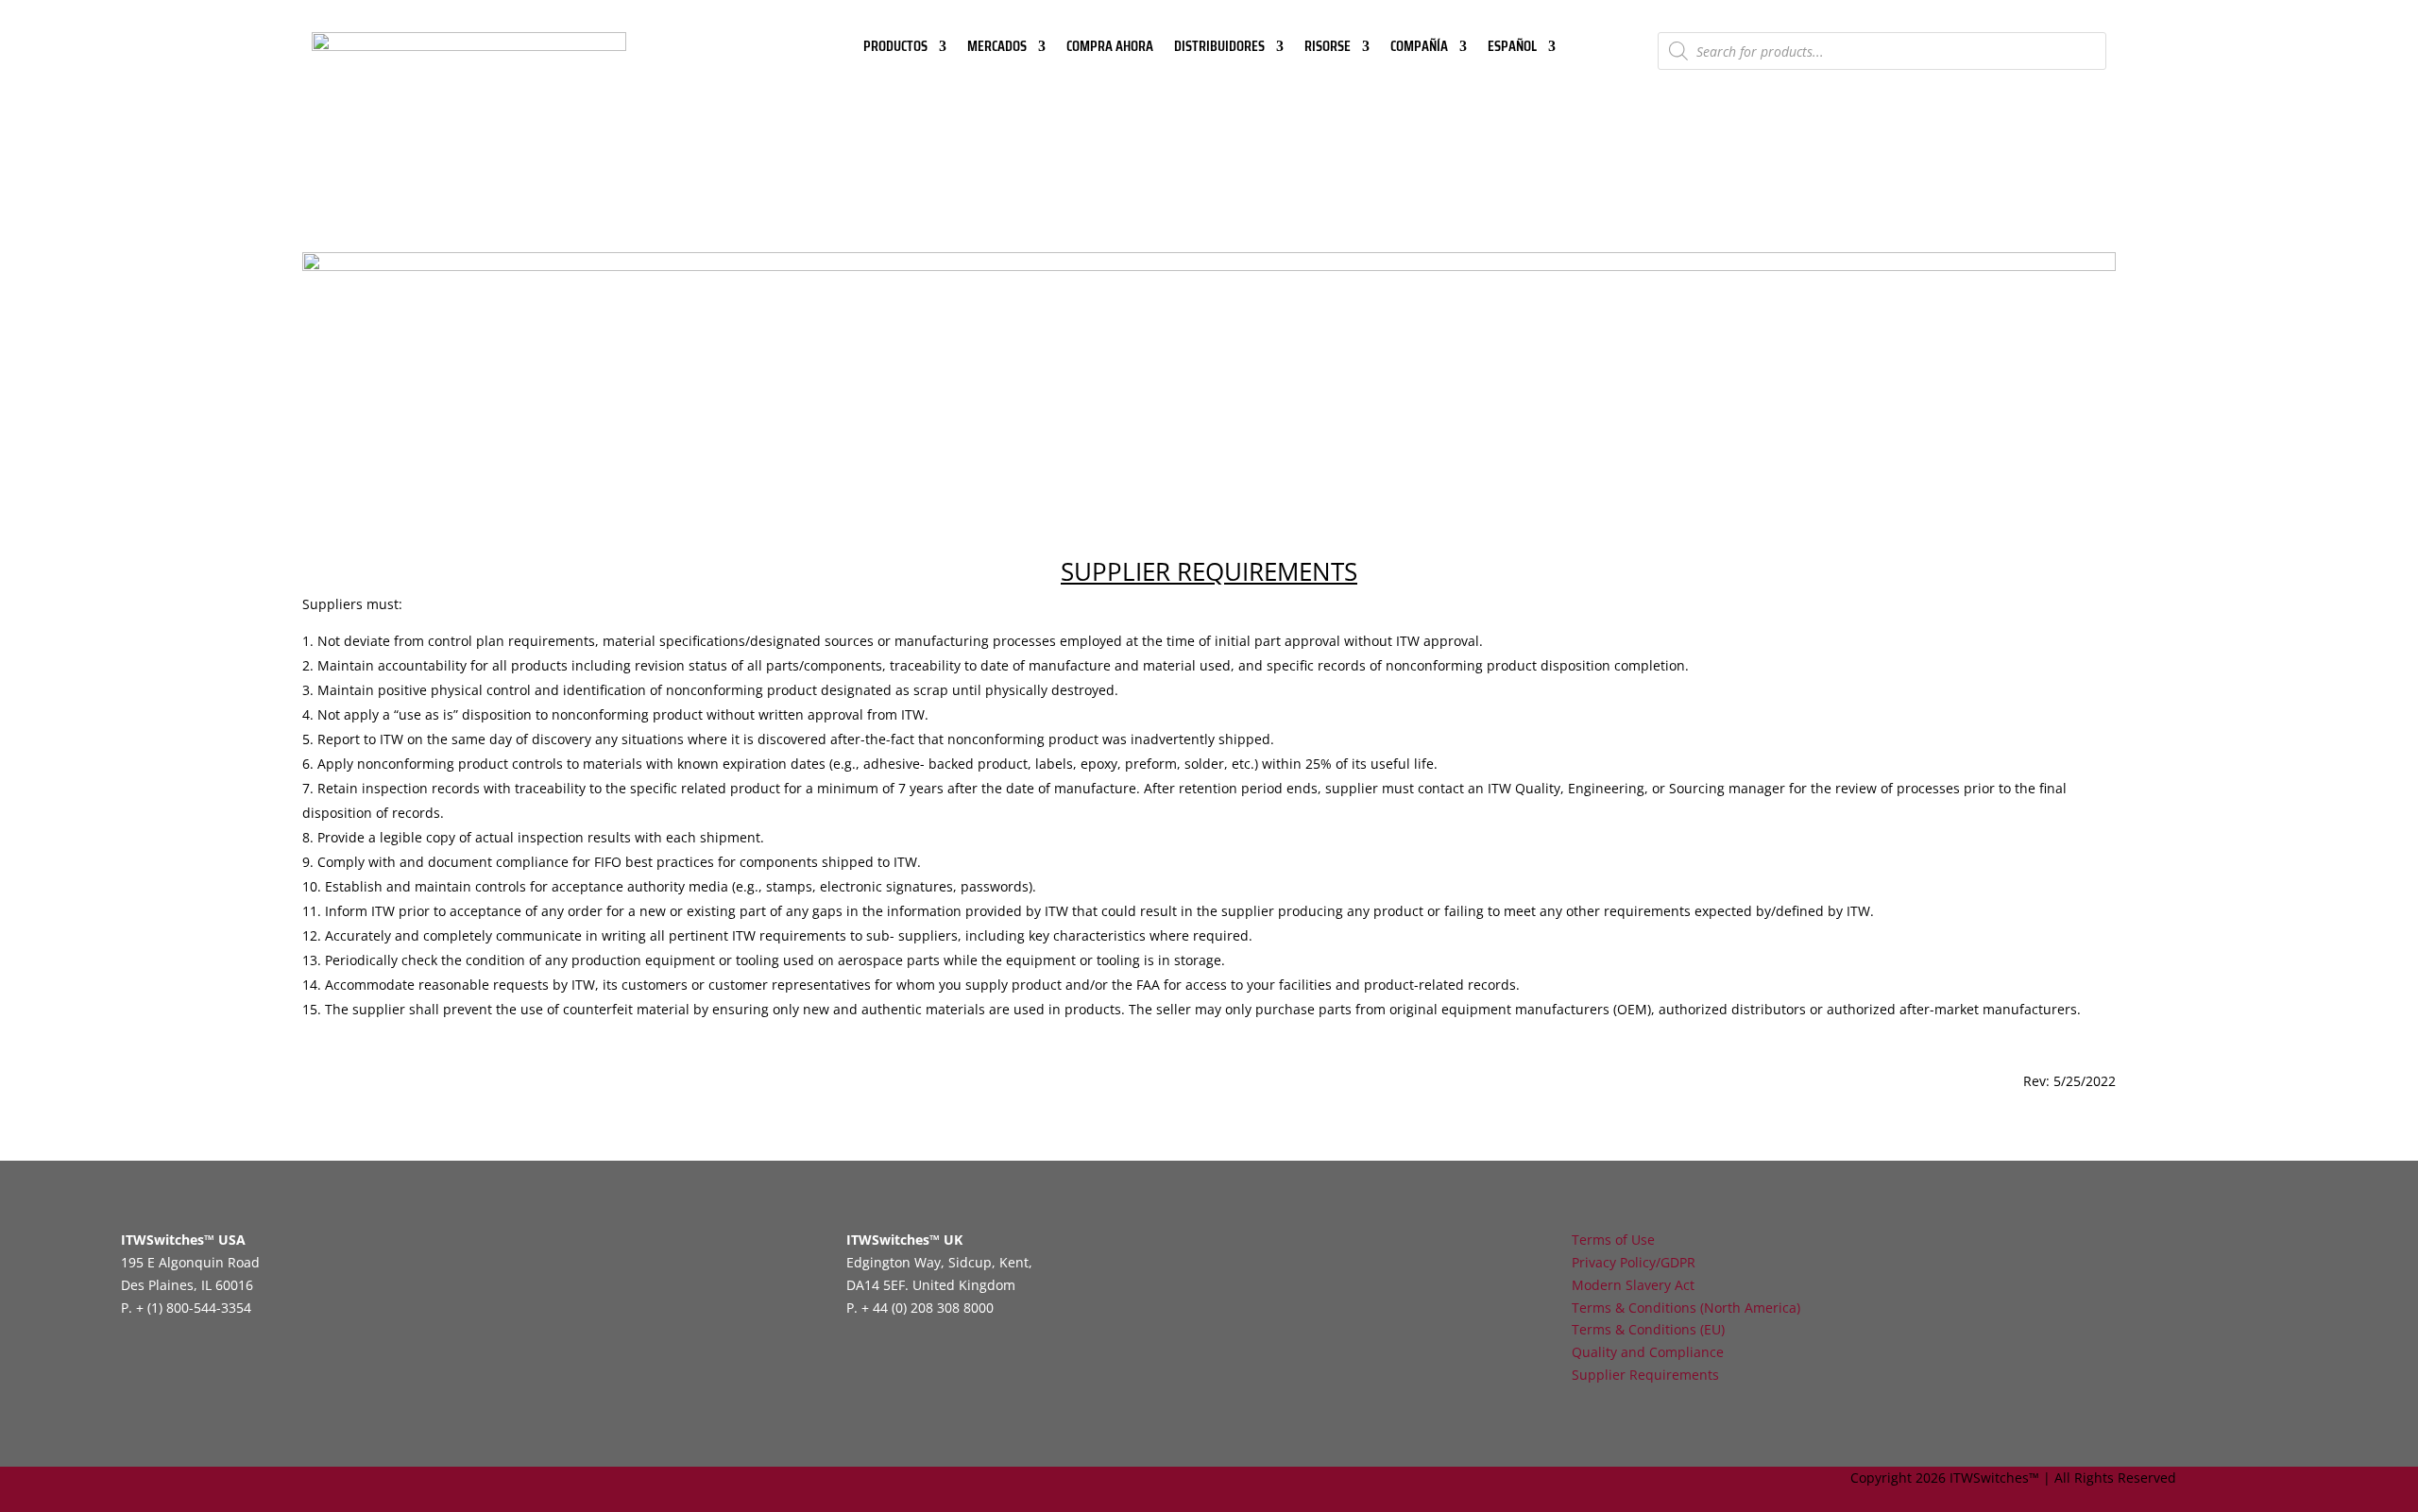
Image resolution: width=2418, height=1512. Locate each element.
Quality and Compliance (1648, 1352)
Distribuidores (1219, 49)
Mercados (997, 49)
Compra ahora (1110, 49)
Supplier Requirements (1645, 1375)
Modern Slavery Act (1633, 1285)
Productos (895, 49)
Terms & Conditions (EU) (1648, 1329)
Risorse (1328, 49)
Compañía (1419, 49)
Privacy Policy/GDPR (1634, 1262)
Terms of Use (1613, 1240)
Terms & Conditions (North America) (1686, 1308)
